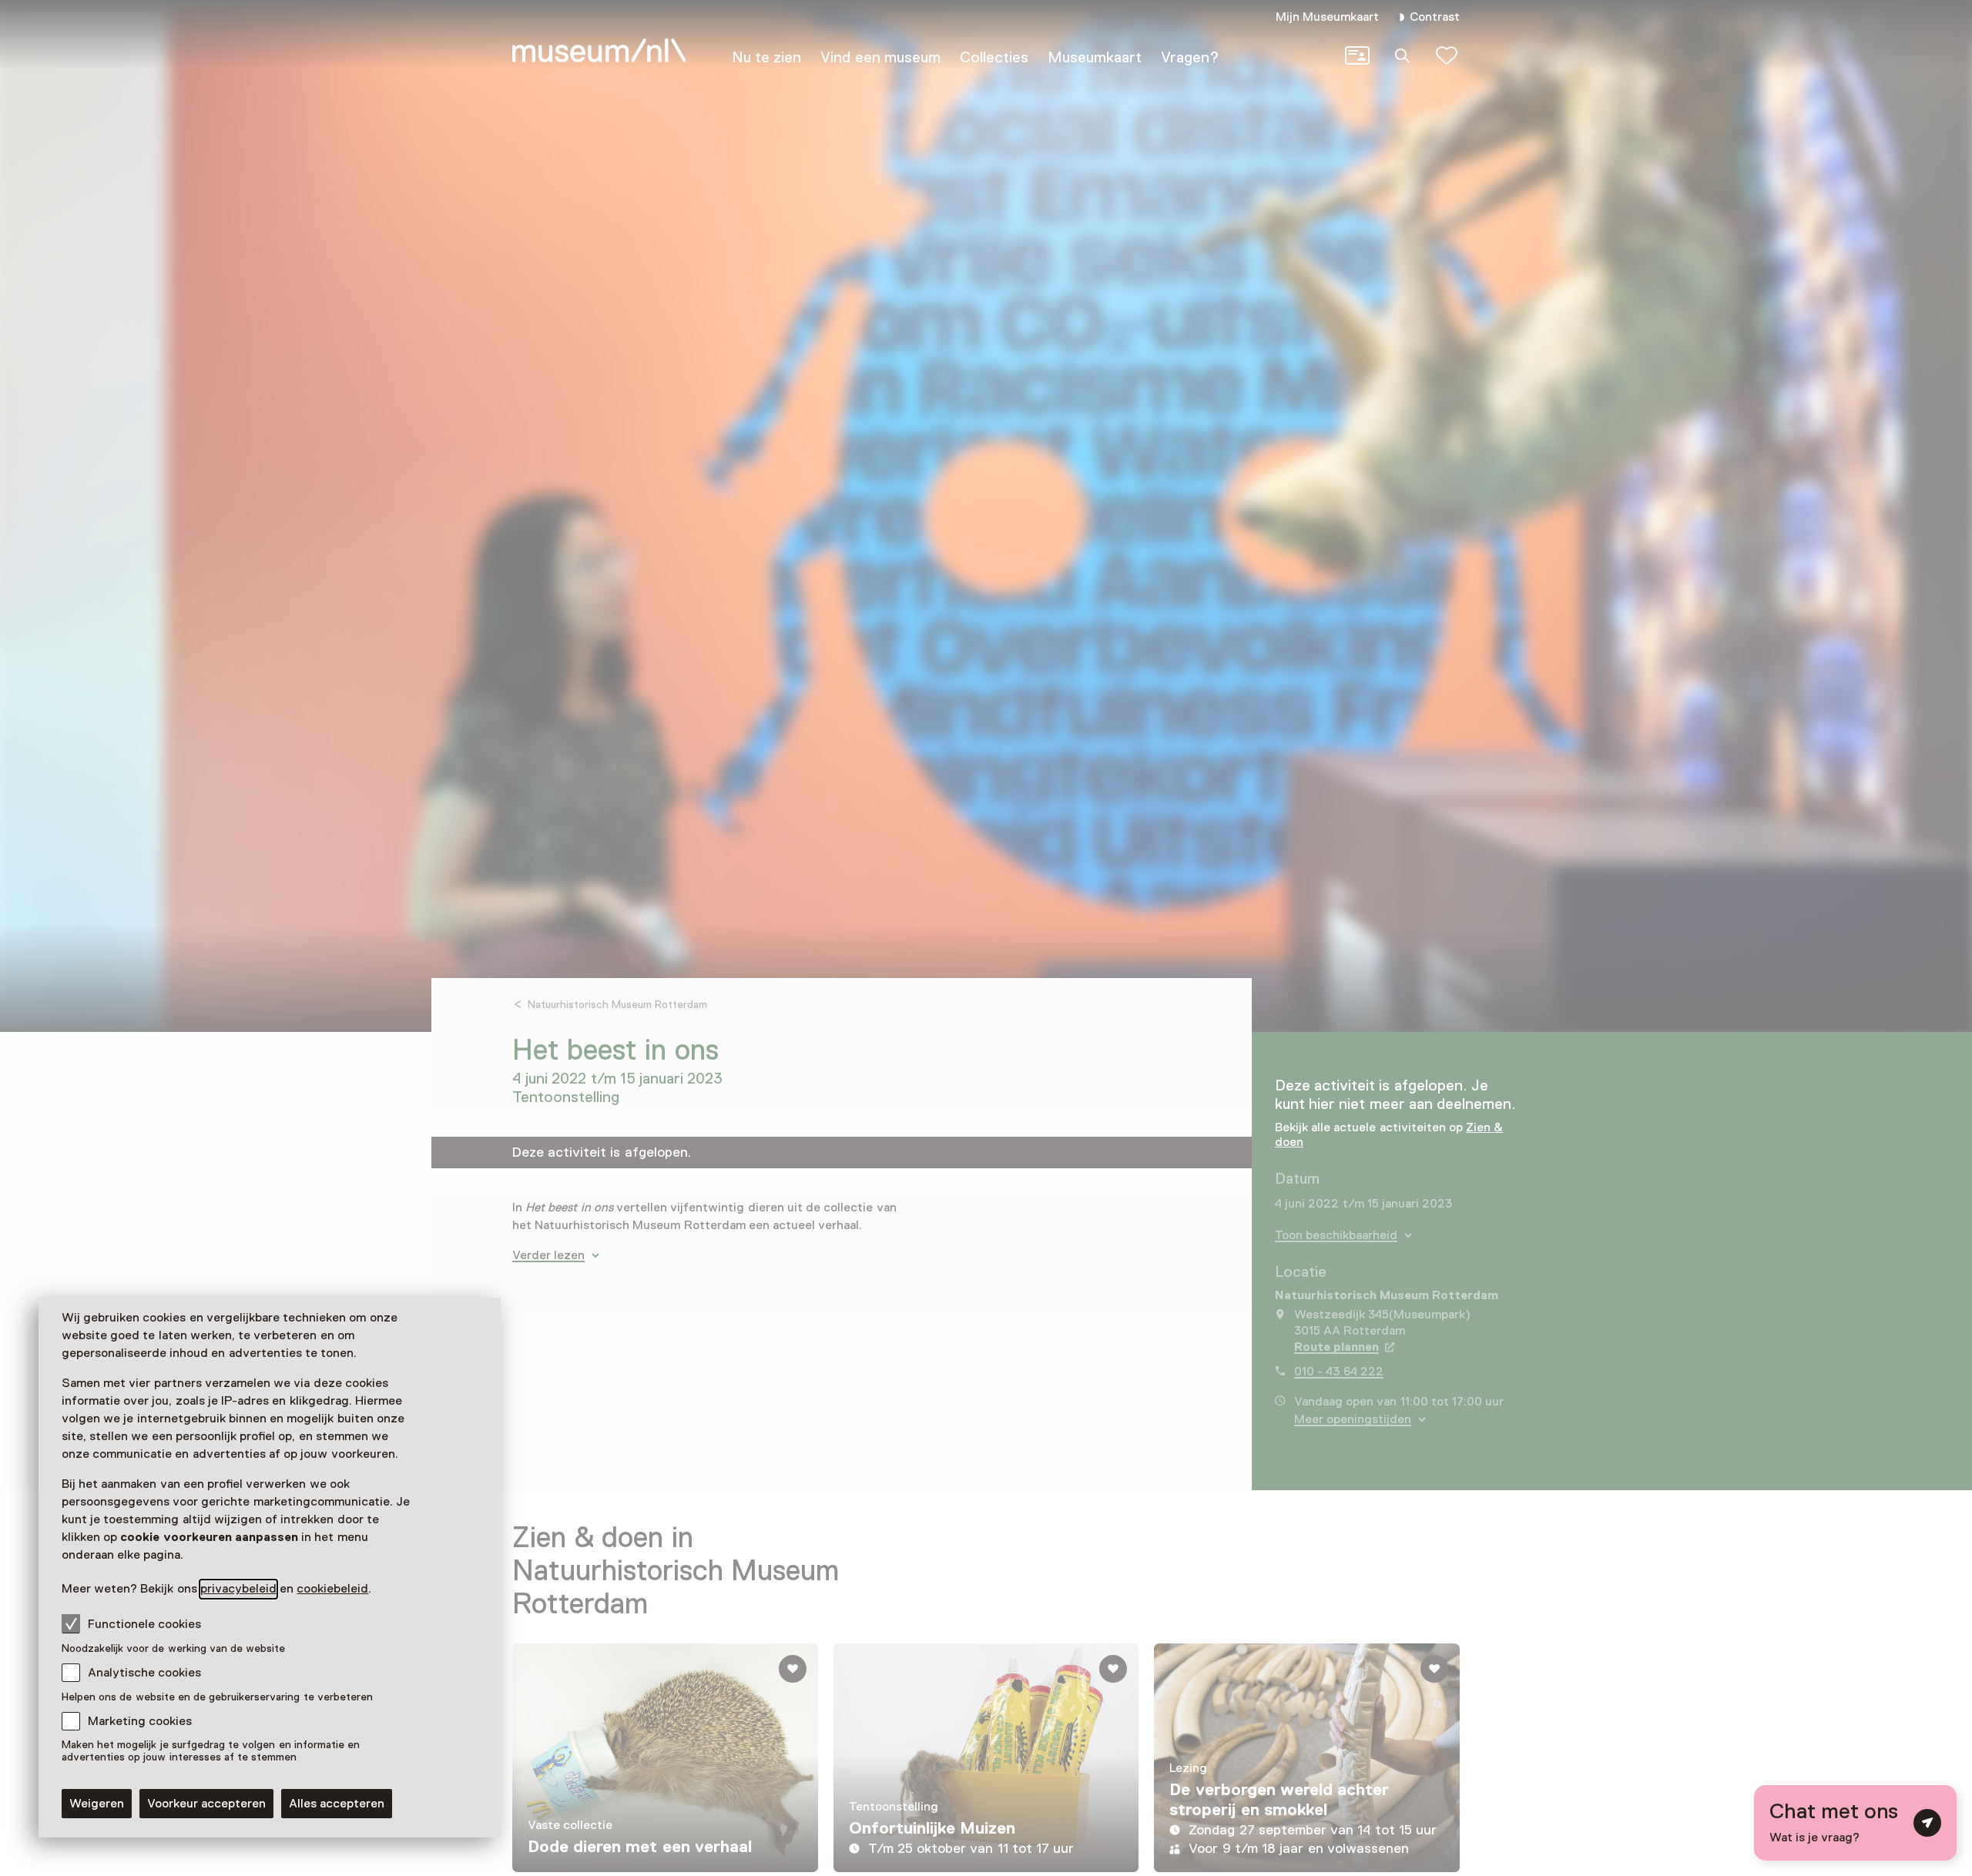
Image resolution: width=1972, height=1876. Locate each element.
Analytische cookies (144, 1673)
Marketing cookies (140, 1721)
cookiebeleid (332, 1589)
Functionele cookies (144, 1624)
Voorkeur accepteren (206, 1804)
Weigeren (97, 1804)
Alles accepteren (337, 1804)
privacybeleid (238, 1589)
